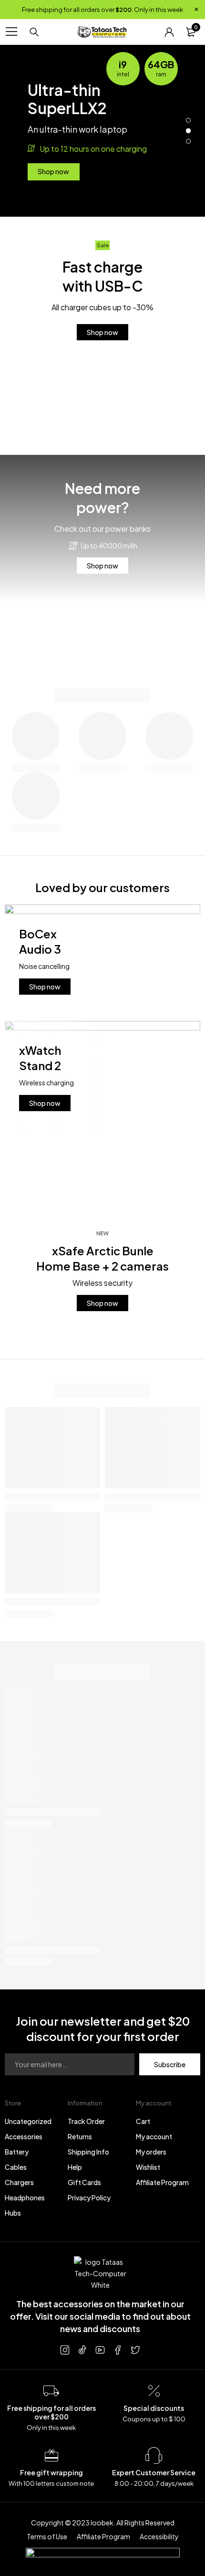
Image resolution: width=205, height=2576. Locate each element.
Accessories (24, 2136)
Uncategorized (28, 2121)
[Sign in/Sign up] (169, 32)
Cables (16, 2167)
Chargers (19, 2182)
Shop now (53, 171)
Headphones (25, 2197)
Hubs (13, 2213)
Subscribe (170, 2064)
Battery (17, 2152)
